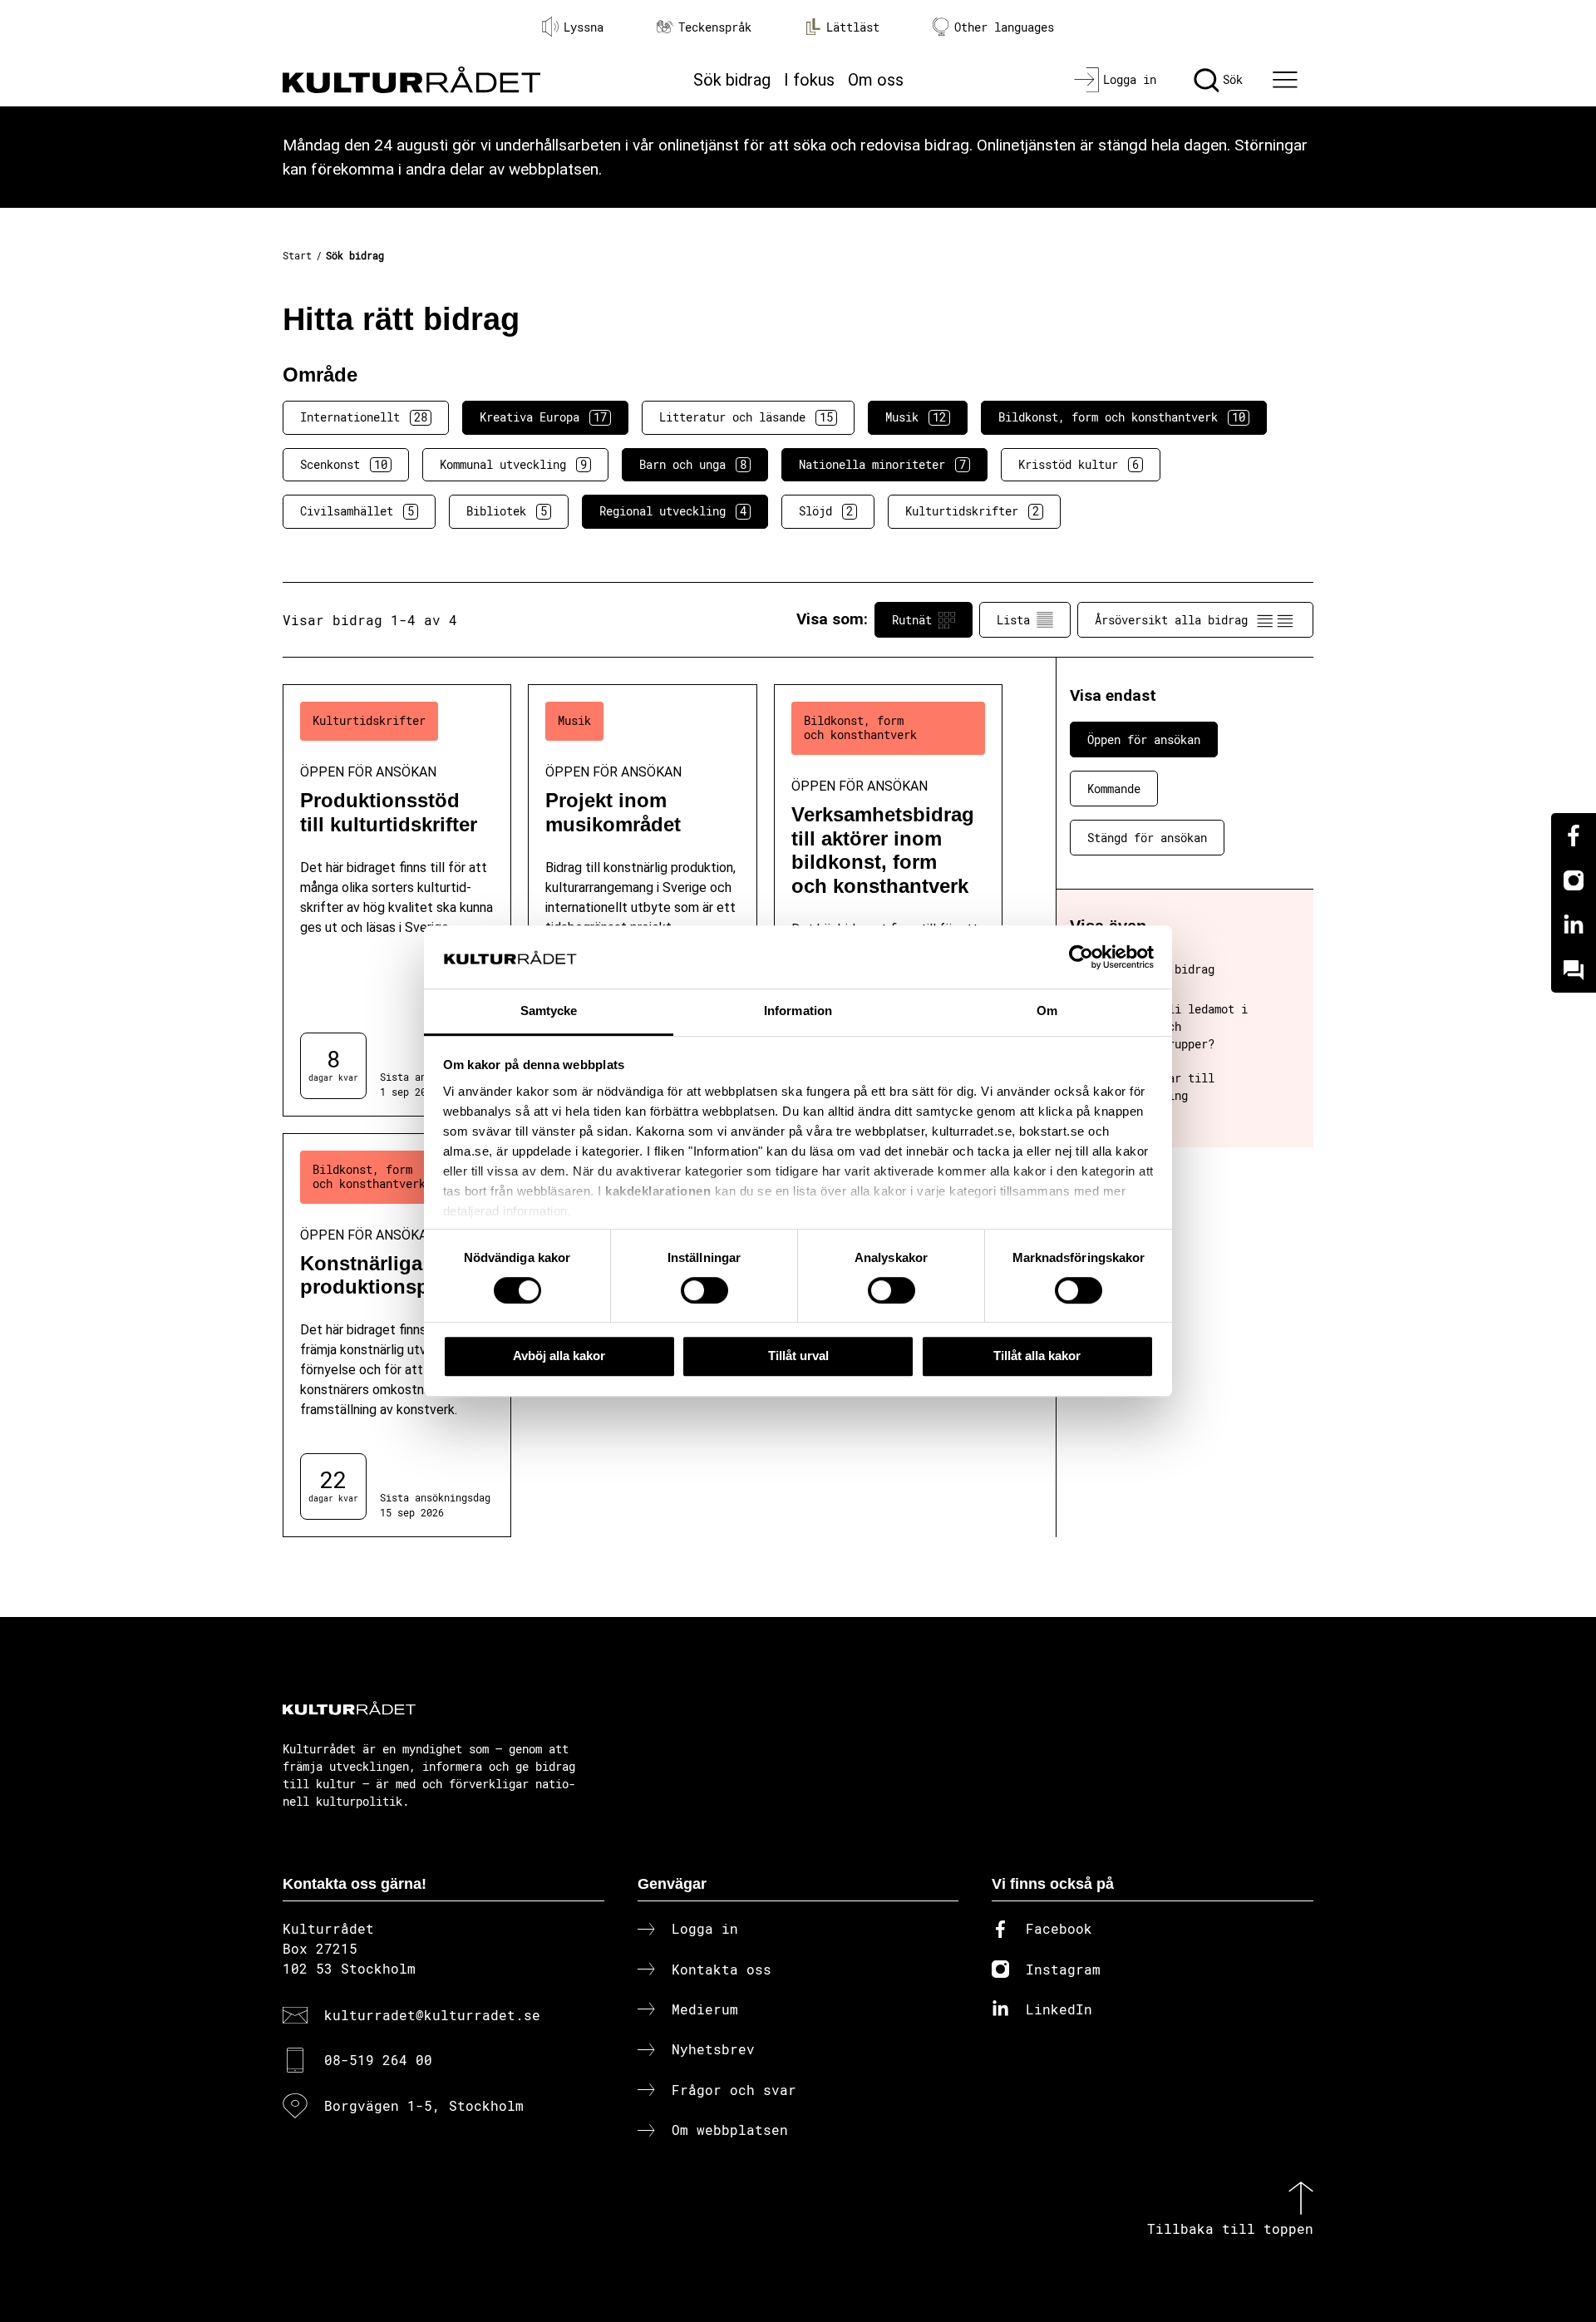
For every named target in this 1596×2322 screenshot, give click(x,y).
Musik (916, 417)
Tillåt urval (798, 1356)
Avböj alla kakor (559, 1356)
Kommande (1114, 789)
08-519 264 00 (378, 2060)
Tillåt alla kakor (1037, 1356)
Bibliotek (507, 511)
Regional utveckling (673, 511)
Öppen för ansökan (1144, 739)
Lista (1013, 620)
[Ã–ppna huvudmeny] (1288, 80)
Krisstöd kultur (1079, 464)
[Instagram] (1574, 880)
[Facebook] (1574, 836)
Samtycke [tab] (549, 1011)
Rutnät (912, 620)
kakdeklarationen (658, 1191)
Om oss (876, 80)
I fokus (809, 80)
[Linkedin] (1574, 925)
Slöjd (826, 511)
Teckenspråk (715, 27)
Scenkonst (344, 464)
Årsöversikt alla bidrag (1171, 620)
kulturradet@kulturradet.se (432, 2015)
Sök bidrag (732, 80)
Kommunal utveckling (513, 464)
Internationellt (364, 417)
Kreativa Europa (543, 417)
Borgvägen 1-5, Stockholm (424, 2105)
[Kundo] (1574, 970)
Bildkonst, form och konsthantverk (1122, 417)
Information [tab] (798, 1011)
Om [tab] (1047, 1011)
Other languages (1004, 27)
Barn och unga (693, 464)
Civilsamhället (357, 511)
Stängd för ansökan (1147, 838)
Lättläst (853, 27)
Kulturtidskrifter (972, 511)
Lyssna (584, 27)
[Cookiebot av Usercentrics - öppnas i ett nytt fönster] (1081, 957)
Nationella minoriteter (882, 464)
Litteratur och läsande (746, 417)
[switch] (704, 1290)
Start (297, 255)
